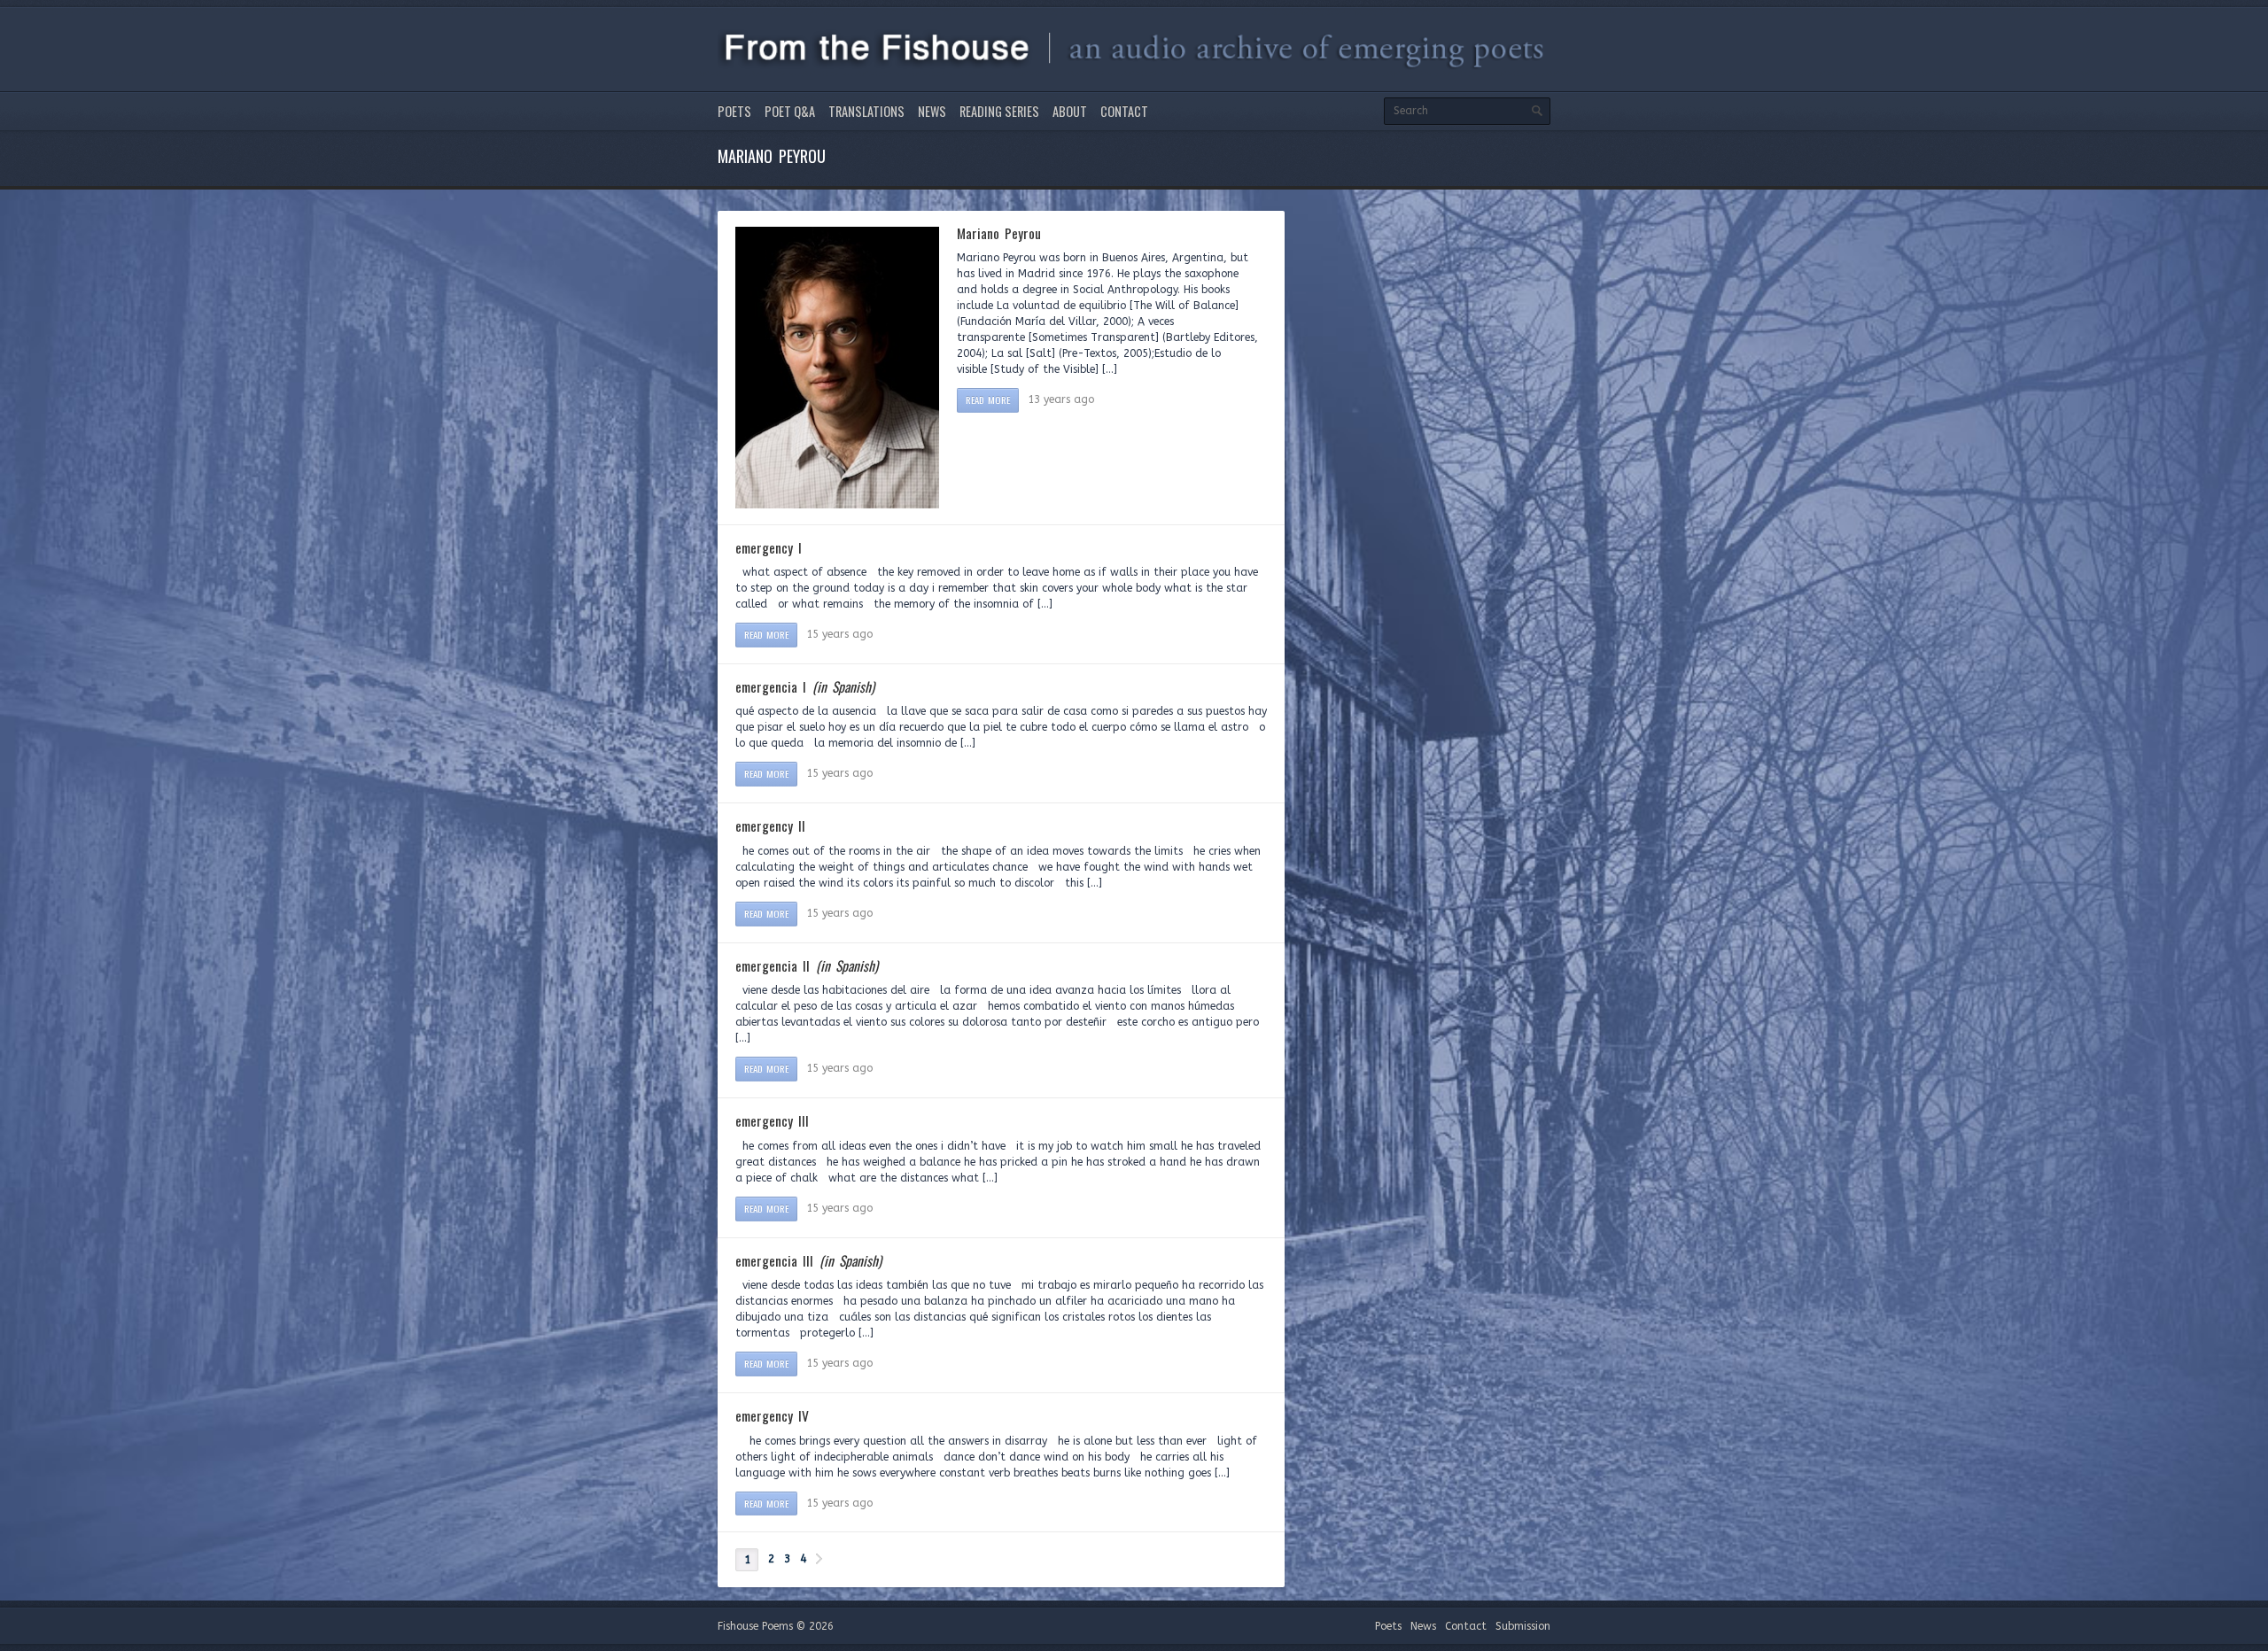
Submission (1523, 1626)
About (1070, 111)
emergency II (770, 825)
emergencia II (807, 965)
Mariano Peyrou (999, 233)
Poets (734, 111)
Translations (866, 111)
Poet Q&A (790, 111)
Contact (1124, 111)
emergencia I (805, 686)
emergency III (772, 1120)
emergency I (769, 547)
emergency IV (772, 1415)
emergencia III (808, 1260)
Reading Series (999, 111)
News (932, 111)
